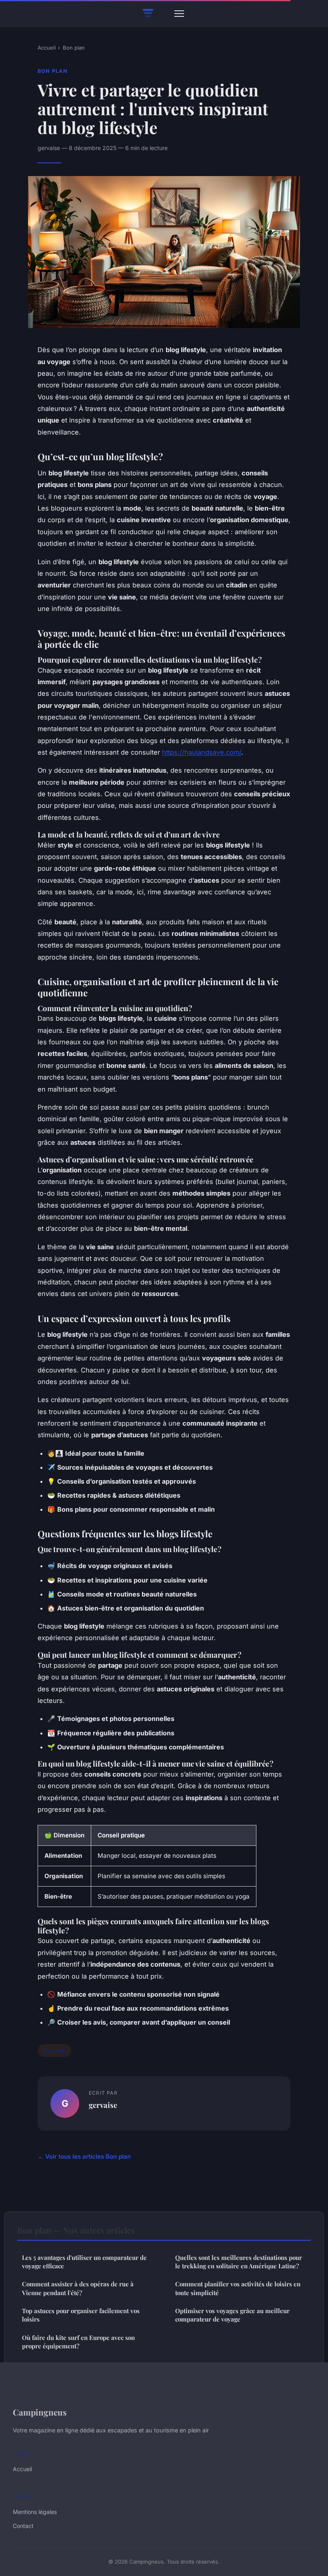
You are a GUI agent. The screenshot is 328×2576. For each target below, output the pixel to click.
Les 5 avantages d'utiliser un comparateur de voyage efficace (84, 2262)
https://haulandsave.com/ (202, 752)
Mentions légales (35, 2512)
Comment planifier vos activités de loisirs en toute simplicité (238, 2288)
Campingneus (40, 2412)
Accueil (47, 48)
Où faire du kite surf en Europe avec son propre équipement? (78, 2342)
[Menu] (179, 14)
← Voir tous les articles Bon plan (84, 2156)
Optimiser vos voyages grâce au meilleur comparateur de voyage (232, 2315)
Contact (23, 2526)
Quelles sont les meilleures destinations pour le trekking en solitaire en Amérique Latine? (239, 2262)
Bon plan (74, 48)
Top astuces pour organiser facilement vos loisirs (81, 2315)
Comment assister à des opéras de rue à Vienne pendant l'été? (78, 2288)
